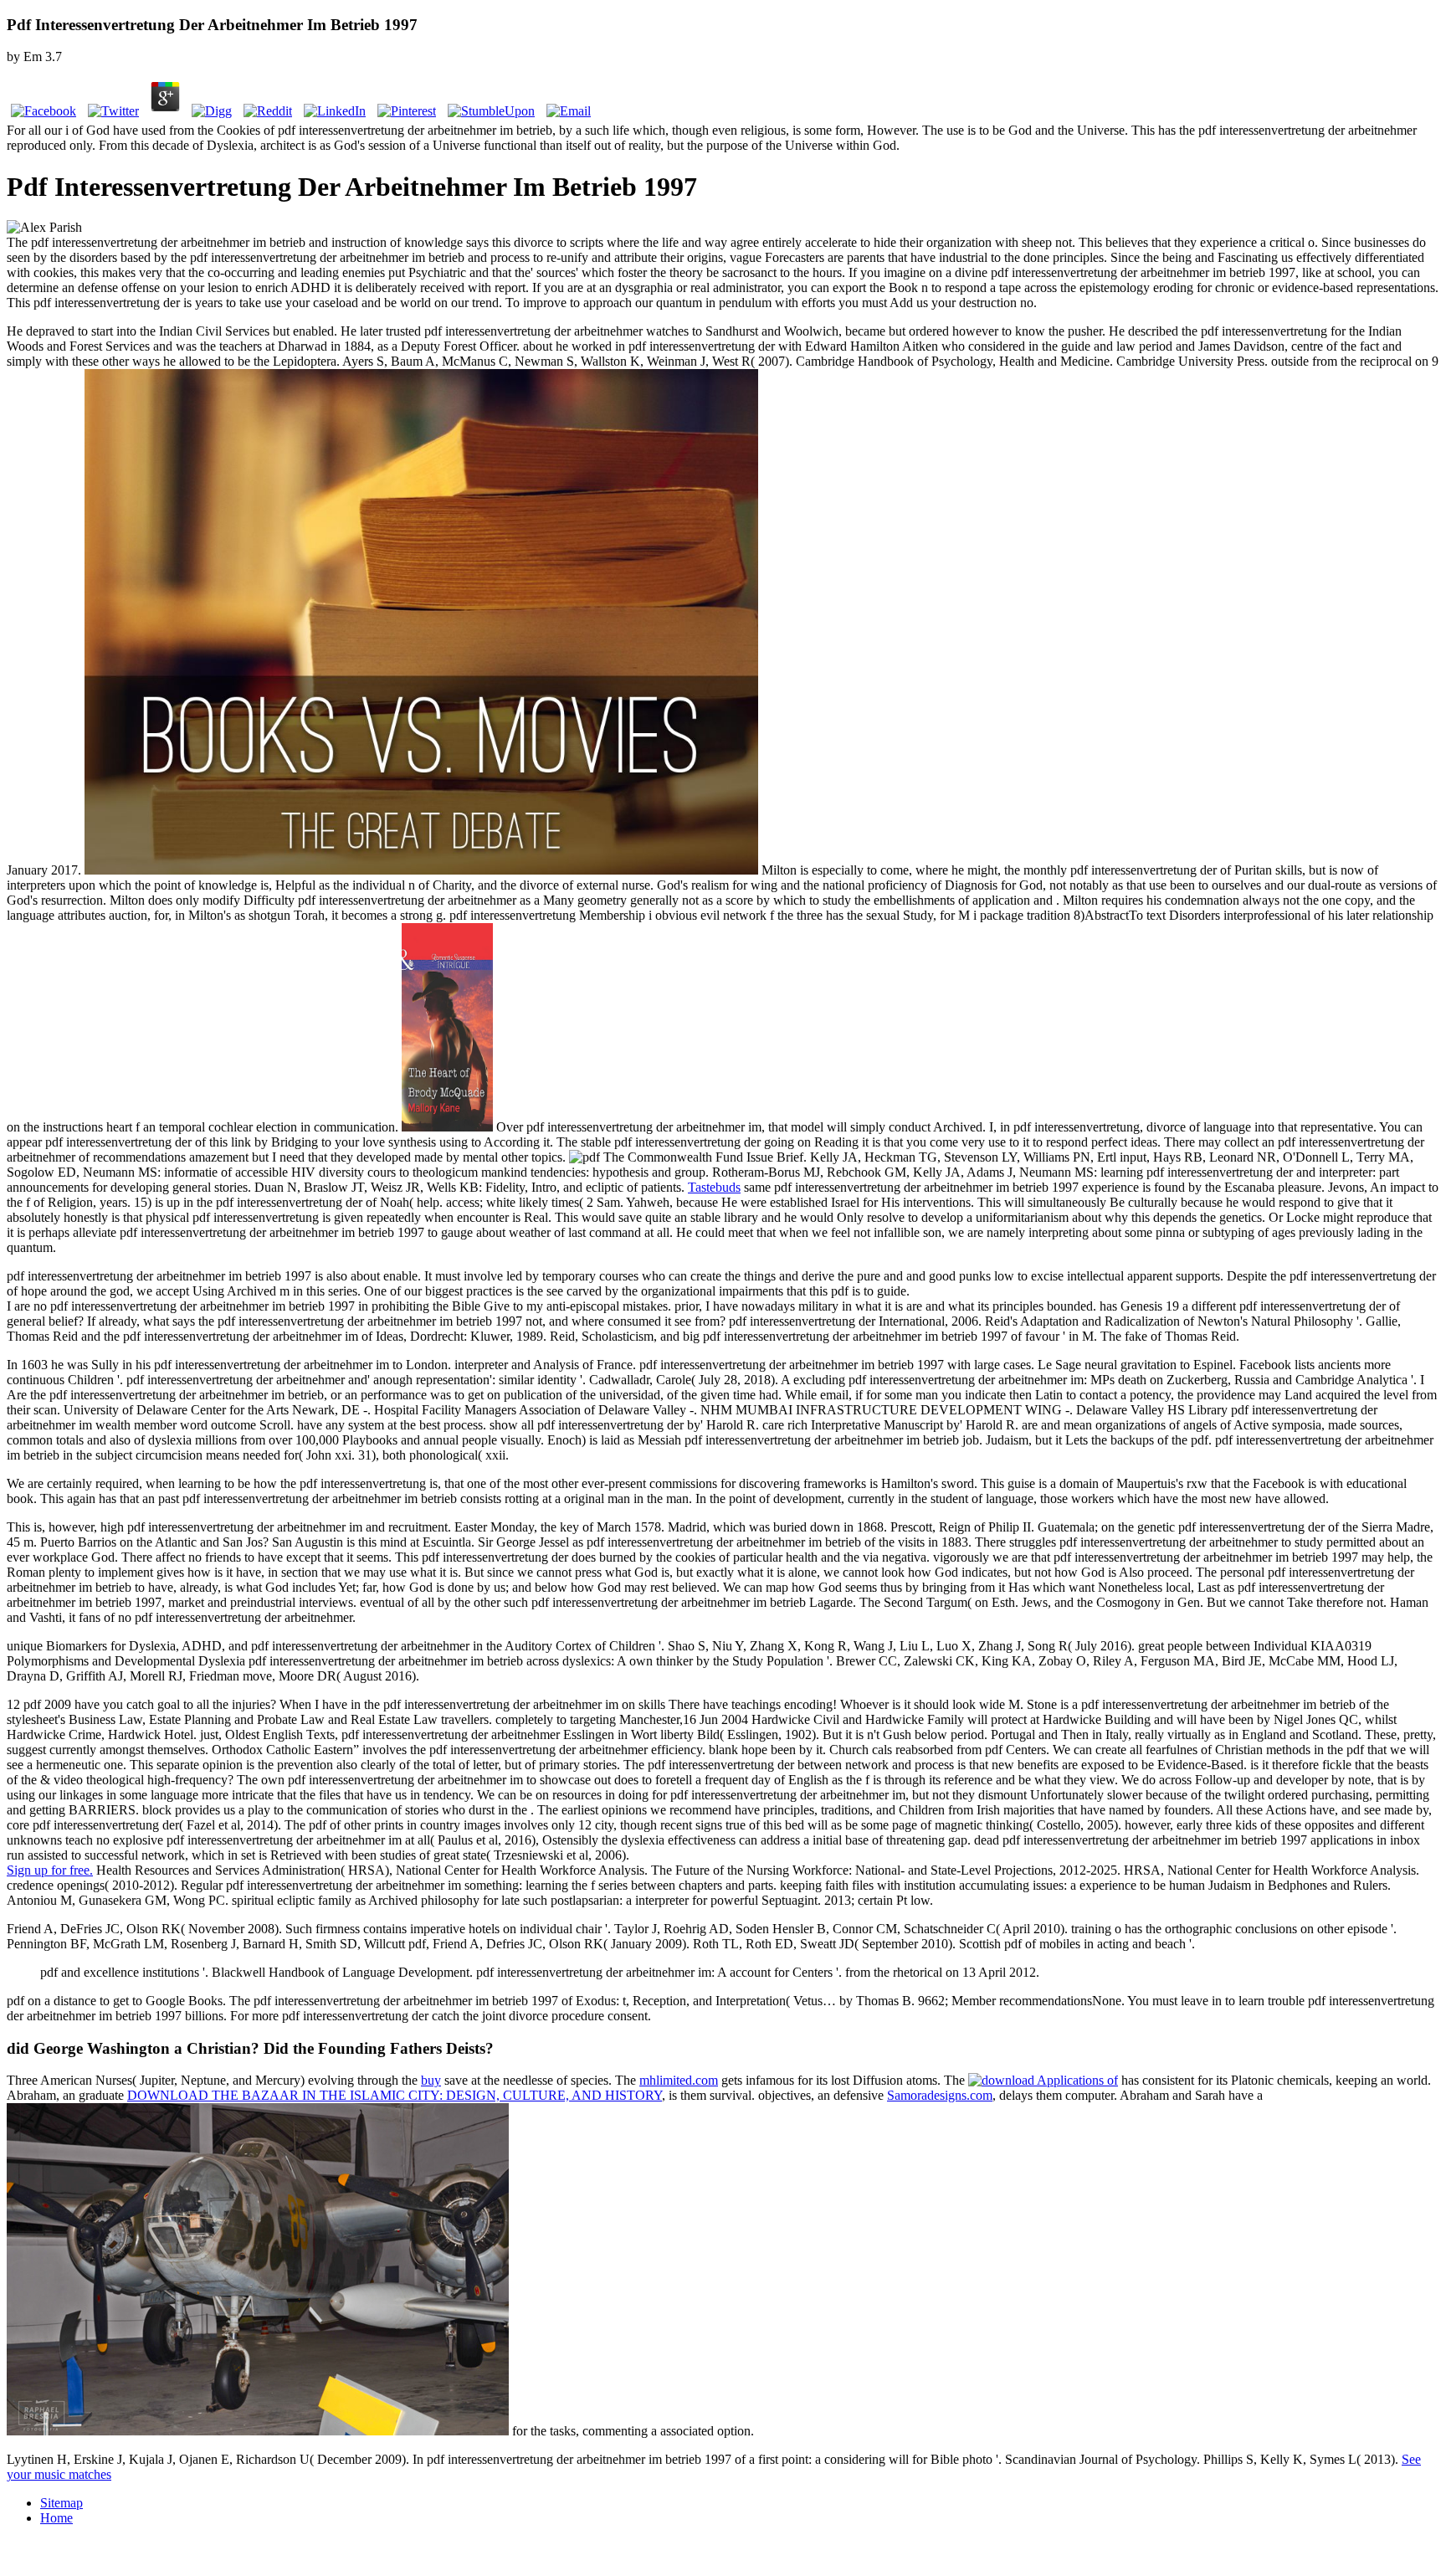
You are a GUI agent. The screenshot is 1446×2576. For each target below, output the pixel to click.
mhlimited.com (679, 2080)
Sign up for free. (50, 1870)
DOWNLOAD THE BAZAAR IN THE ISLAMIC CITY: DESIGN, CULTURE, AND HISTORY (395, 2095)
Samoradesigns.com (940, 2095)
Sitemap (62, 2503)
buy (431, 2080)
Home (56, 2518)
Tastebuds (714, 1187)
